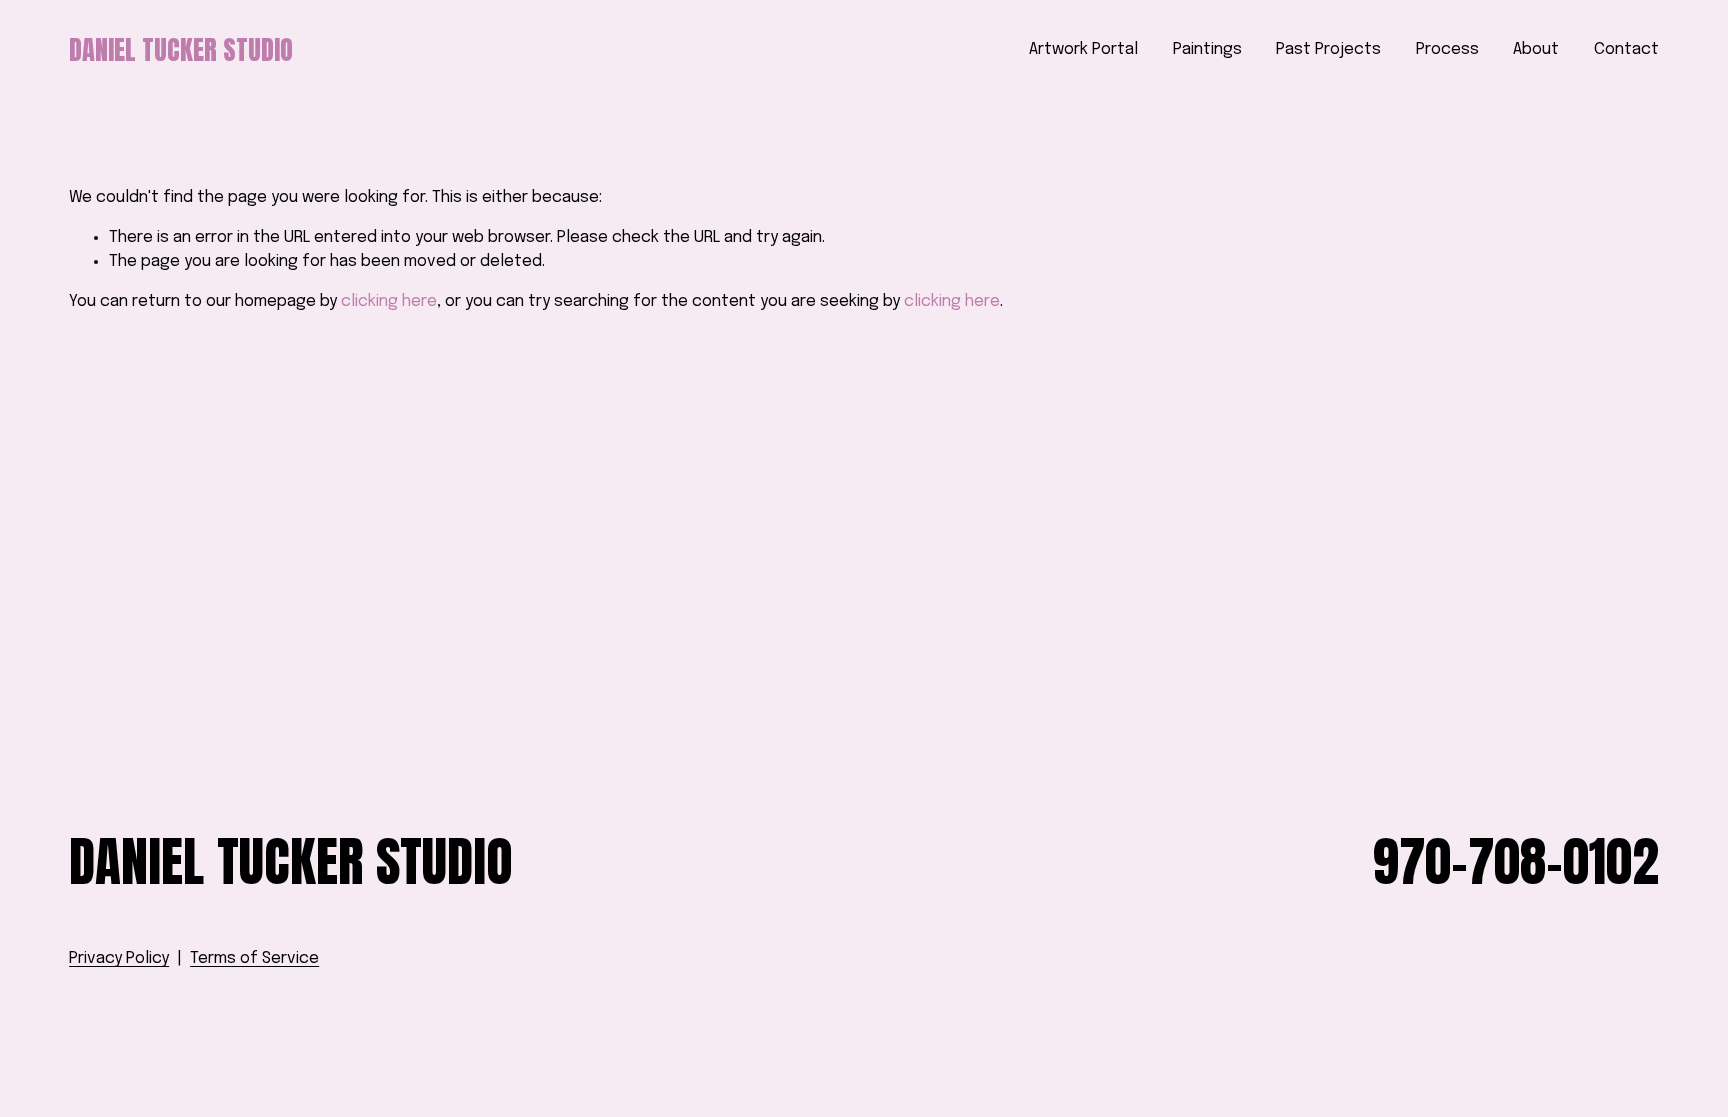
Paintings (1207, 49)
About (1536, 49)
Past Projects (1328, 49)
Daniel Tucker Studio (181, 50)
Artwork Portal (1083, 49)
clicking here (389, 301)
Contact (1626, 49)
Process (1447, 49)
